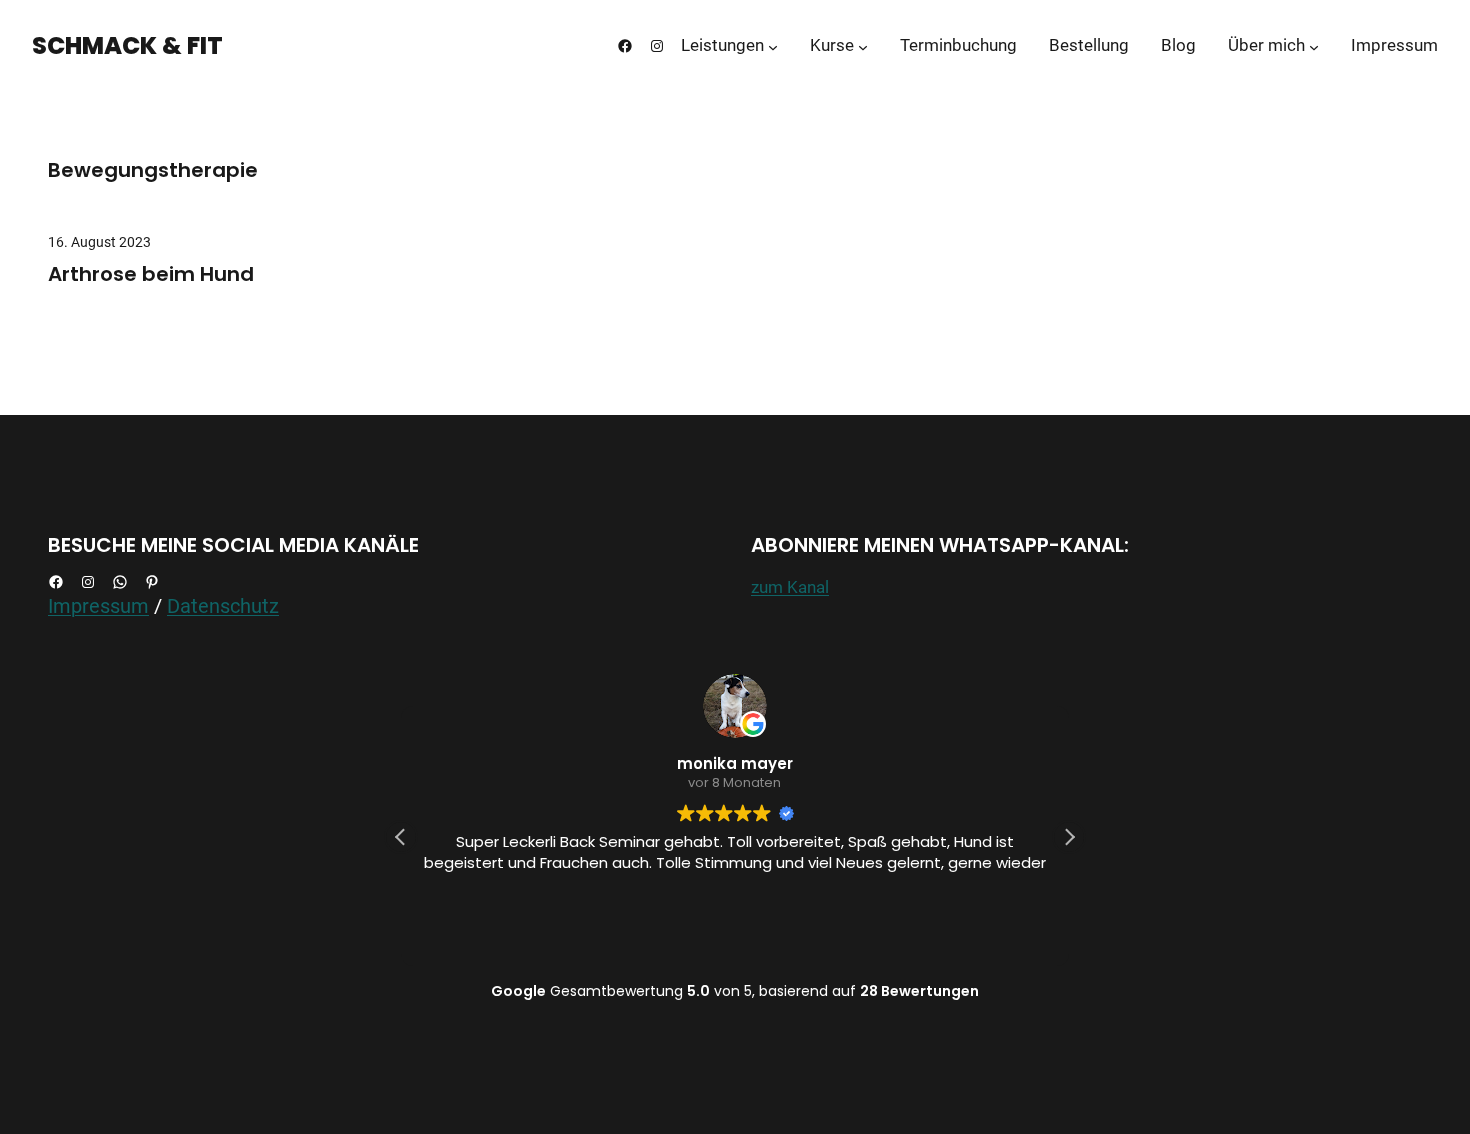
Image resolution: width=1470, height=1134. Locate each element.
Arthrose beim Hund (151, 274)
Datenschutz (223, 606)
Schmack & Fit (127, 45)
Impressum (98, 606)
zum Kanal (790, 587)
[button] (1069, 837)
